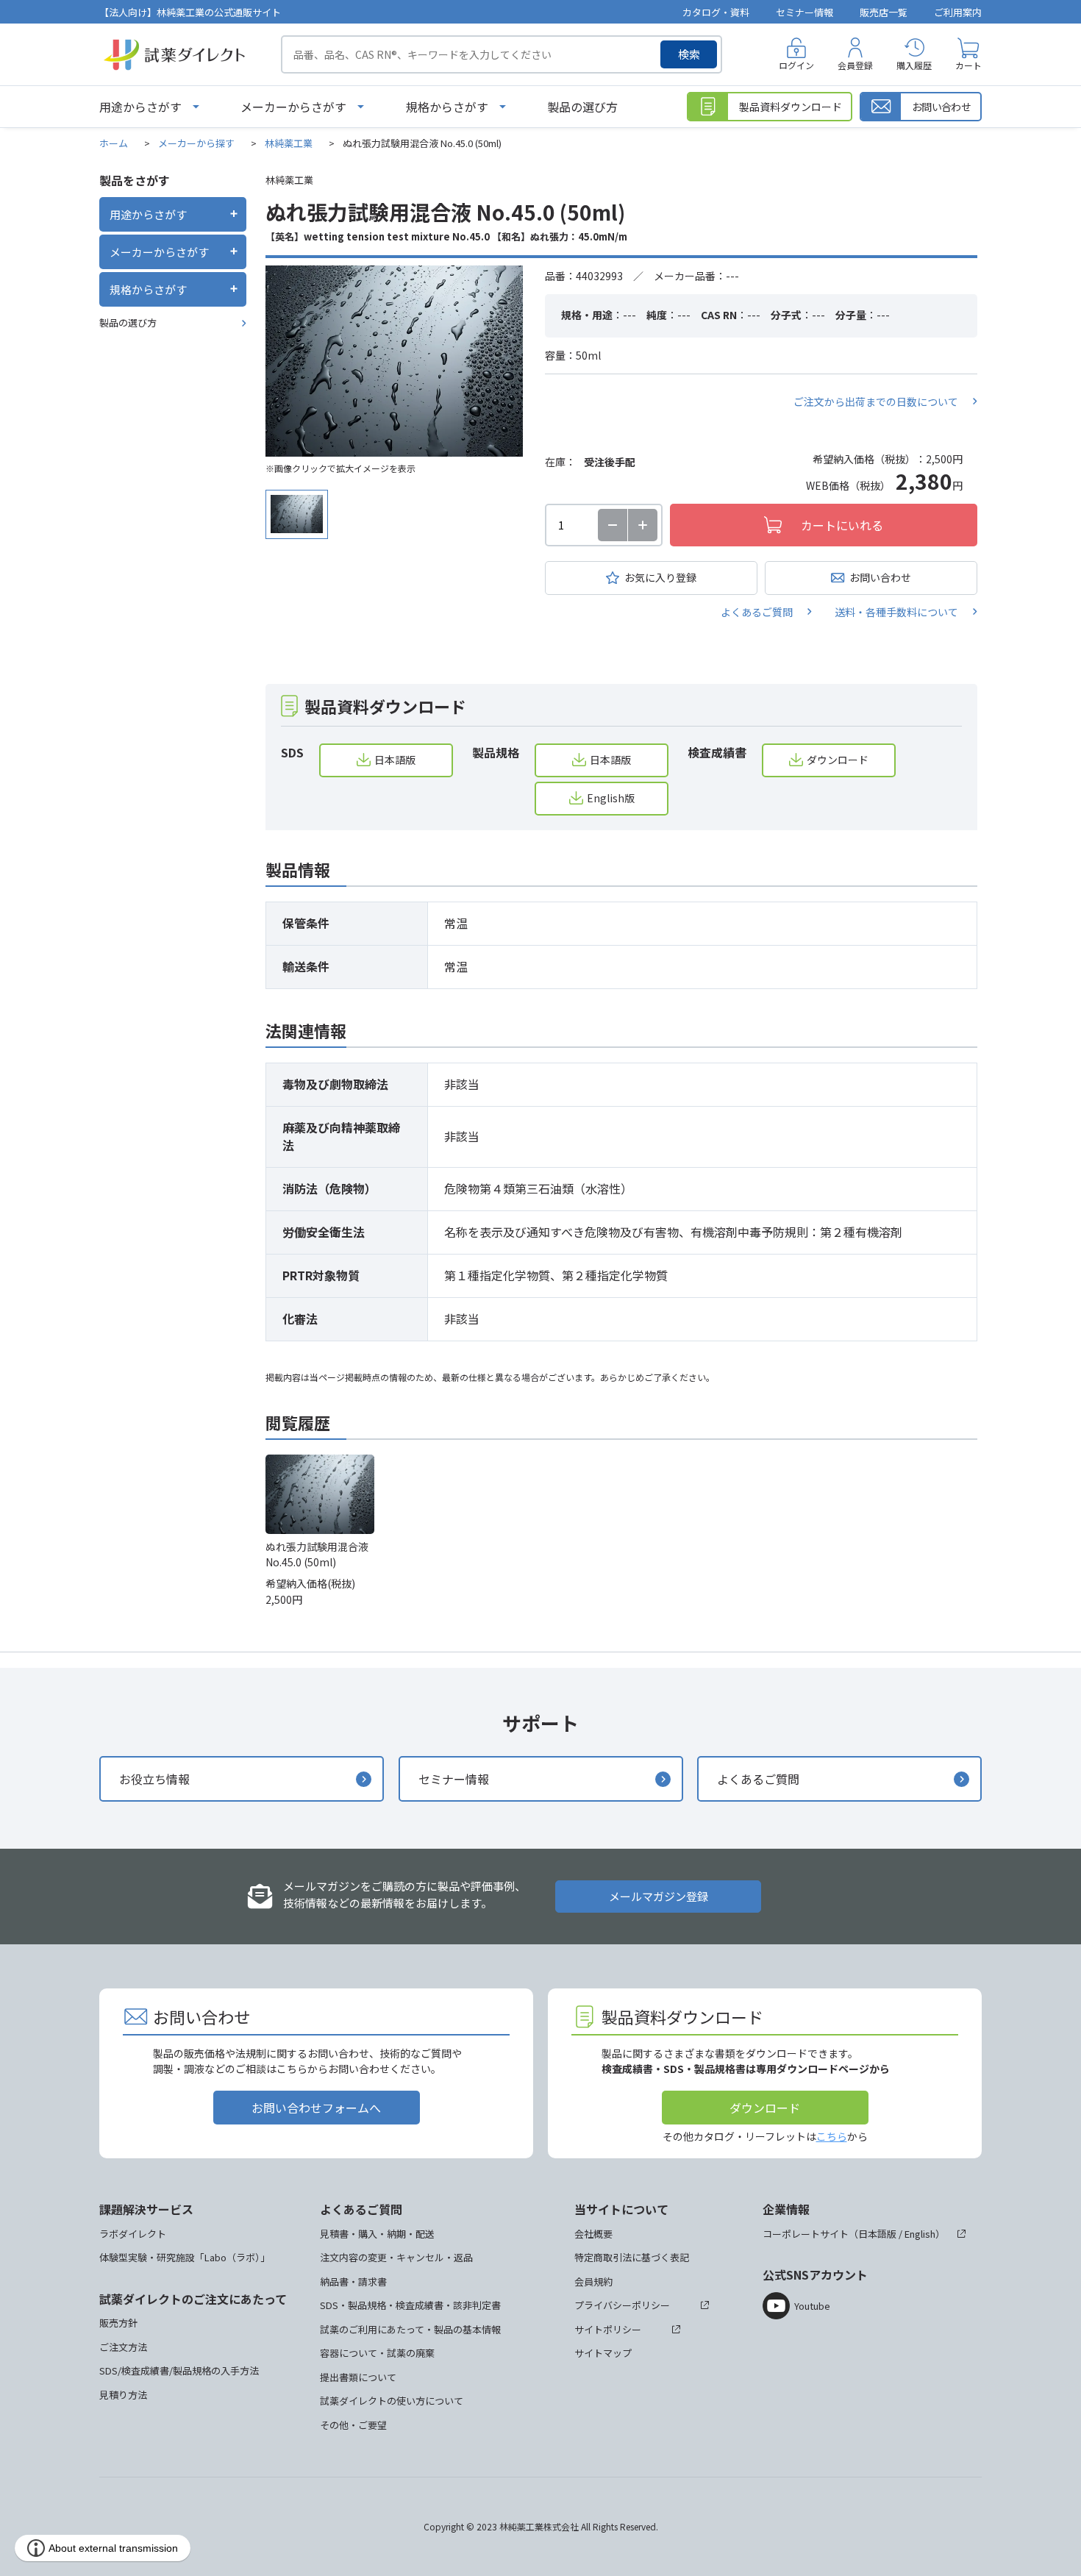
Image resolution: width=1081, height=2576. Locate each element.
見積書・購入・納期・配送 (377, 2234)
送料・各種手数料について (896, 612)
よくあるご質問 (757, 612)
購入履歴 (914, 65)
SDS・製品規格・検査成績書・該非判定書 (410, 2305)
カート (968, 65)
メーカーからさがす (293, 107)
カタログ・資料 (716, 12)
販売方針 (118, 2323)
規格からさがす (447, 107)
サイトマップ (603, 2353)
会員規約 (593, 2281)
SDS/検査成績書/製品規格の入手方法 (179, 2370)
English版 (611, 798)
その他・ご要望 (353, 2425)
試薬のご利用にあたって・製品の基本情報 (410, 2329)
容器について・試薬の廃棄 (377, 2353)
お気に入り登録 (660, 577)
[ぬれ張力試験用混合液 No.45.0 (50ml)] (394, 361)
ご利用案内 (958, 12)
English (920, 2234)
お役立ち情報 (154, 1779)
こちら (832, 2136)
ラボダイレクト (133, 2234)
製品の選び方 (582, 107)
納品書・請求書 (353, 2281)
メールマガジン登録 (659, 1896)
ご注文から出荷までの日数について (876, 402)
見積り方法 (123, 2395)
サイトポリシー (608, 2329)
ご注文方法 (123, 2347)
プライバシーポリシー (622, 2305)
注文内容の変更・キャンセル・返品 (396, 2257)
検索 (689, 54)
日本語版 (395, 760)
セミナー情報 (804, 12)
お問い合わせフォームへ (316, 2108)
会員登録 (855, 65)
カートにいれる (842, 525)
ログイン (796, 65)
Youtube (812, 2306)
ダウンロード (838, 760)
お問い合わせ (880, 577)
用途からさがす (140, 107)
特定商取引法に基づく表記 (632, 2257)
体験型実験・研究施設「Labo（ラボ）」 (185, 2257)
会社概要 (593, 2234)
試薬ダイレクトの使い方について (392, 2401)
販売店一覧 (884, 12)
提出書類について (358, 2377)
